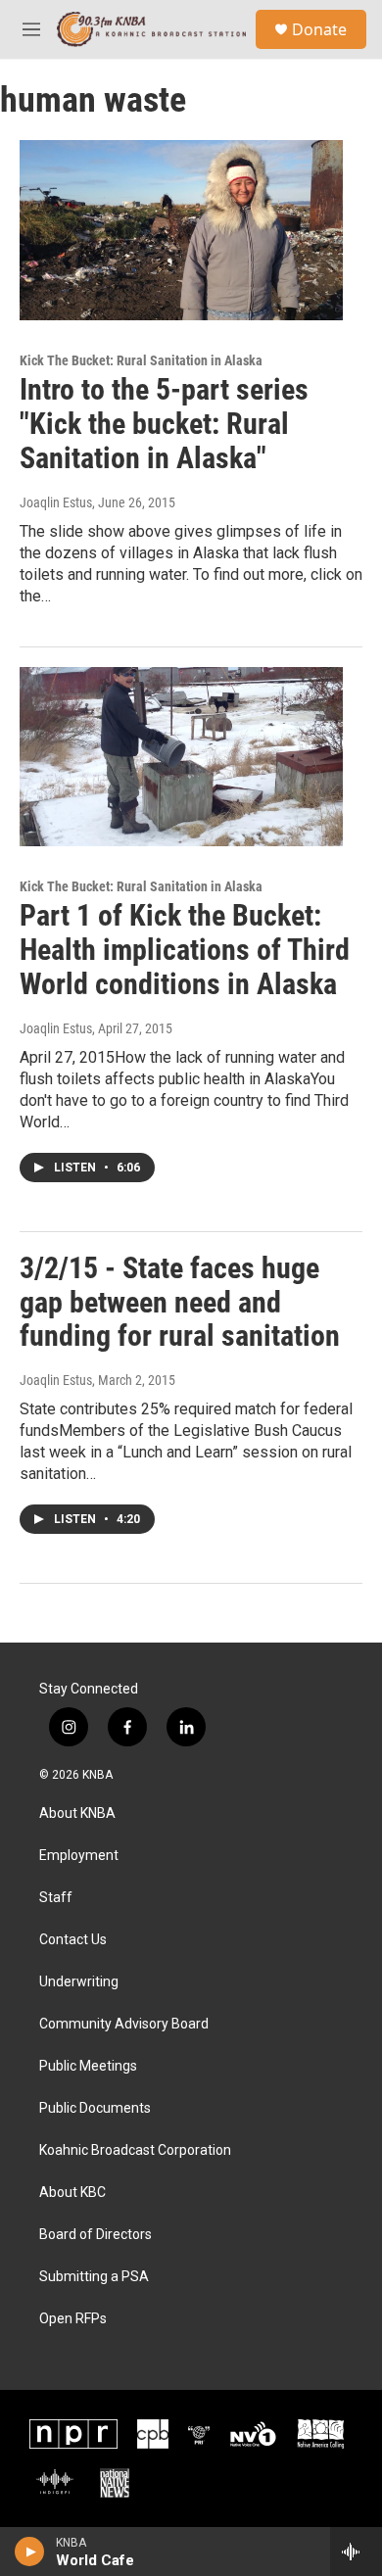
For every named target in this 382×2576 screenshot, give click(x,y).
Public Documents (95, 2108)
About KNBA (77, 1813)
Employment (79, 1856)
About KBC (72, 2193)
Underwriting (79, 1982)
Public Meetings (88, 2066)
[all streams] (356, 2552)
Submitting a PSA (94, 2277)
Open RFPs (73, 2319)
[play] (30, 2552)
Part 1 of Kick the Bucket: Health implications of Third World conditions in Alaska (185, 950)
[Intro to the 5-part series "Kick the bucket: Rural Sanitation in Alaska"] (181, 230)
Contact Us (73, 1940)
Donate (319, 29)
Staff (56, 1898)
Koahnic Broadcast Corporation (135, 2150)
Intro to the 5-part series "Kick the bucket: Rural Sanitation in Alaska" (164, 424)
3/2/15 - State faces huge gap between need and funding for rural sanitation (180, 1302)
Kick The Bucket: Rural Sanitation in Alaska (141, 360)
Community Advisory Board (124, 2024)
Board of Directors (95, 2235)
